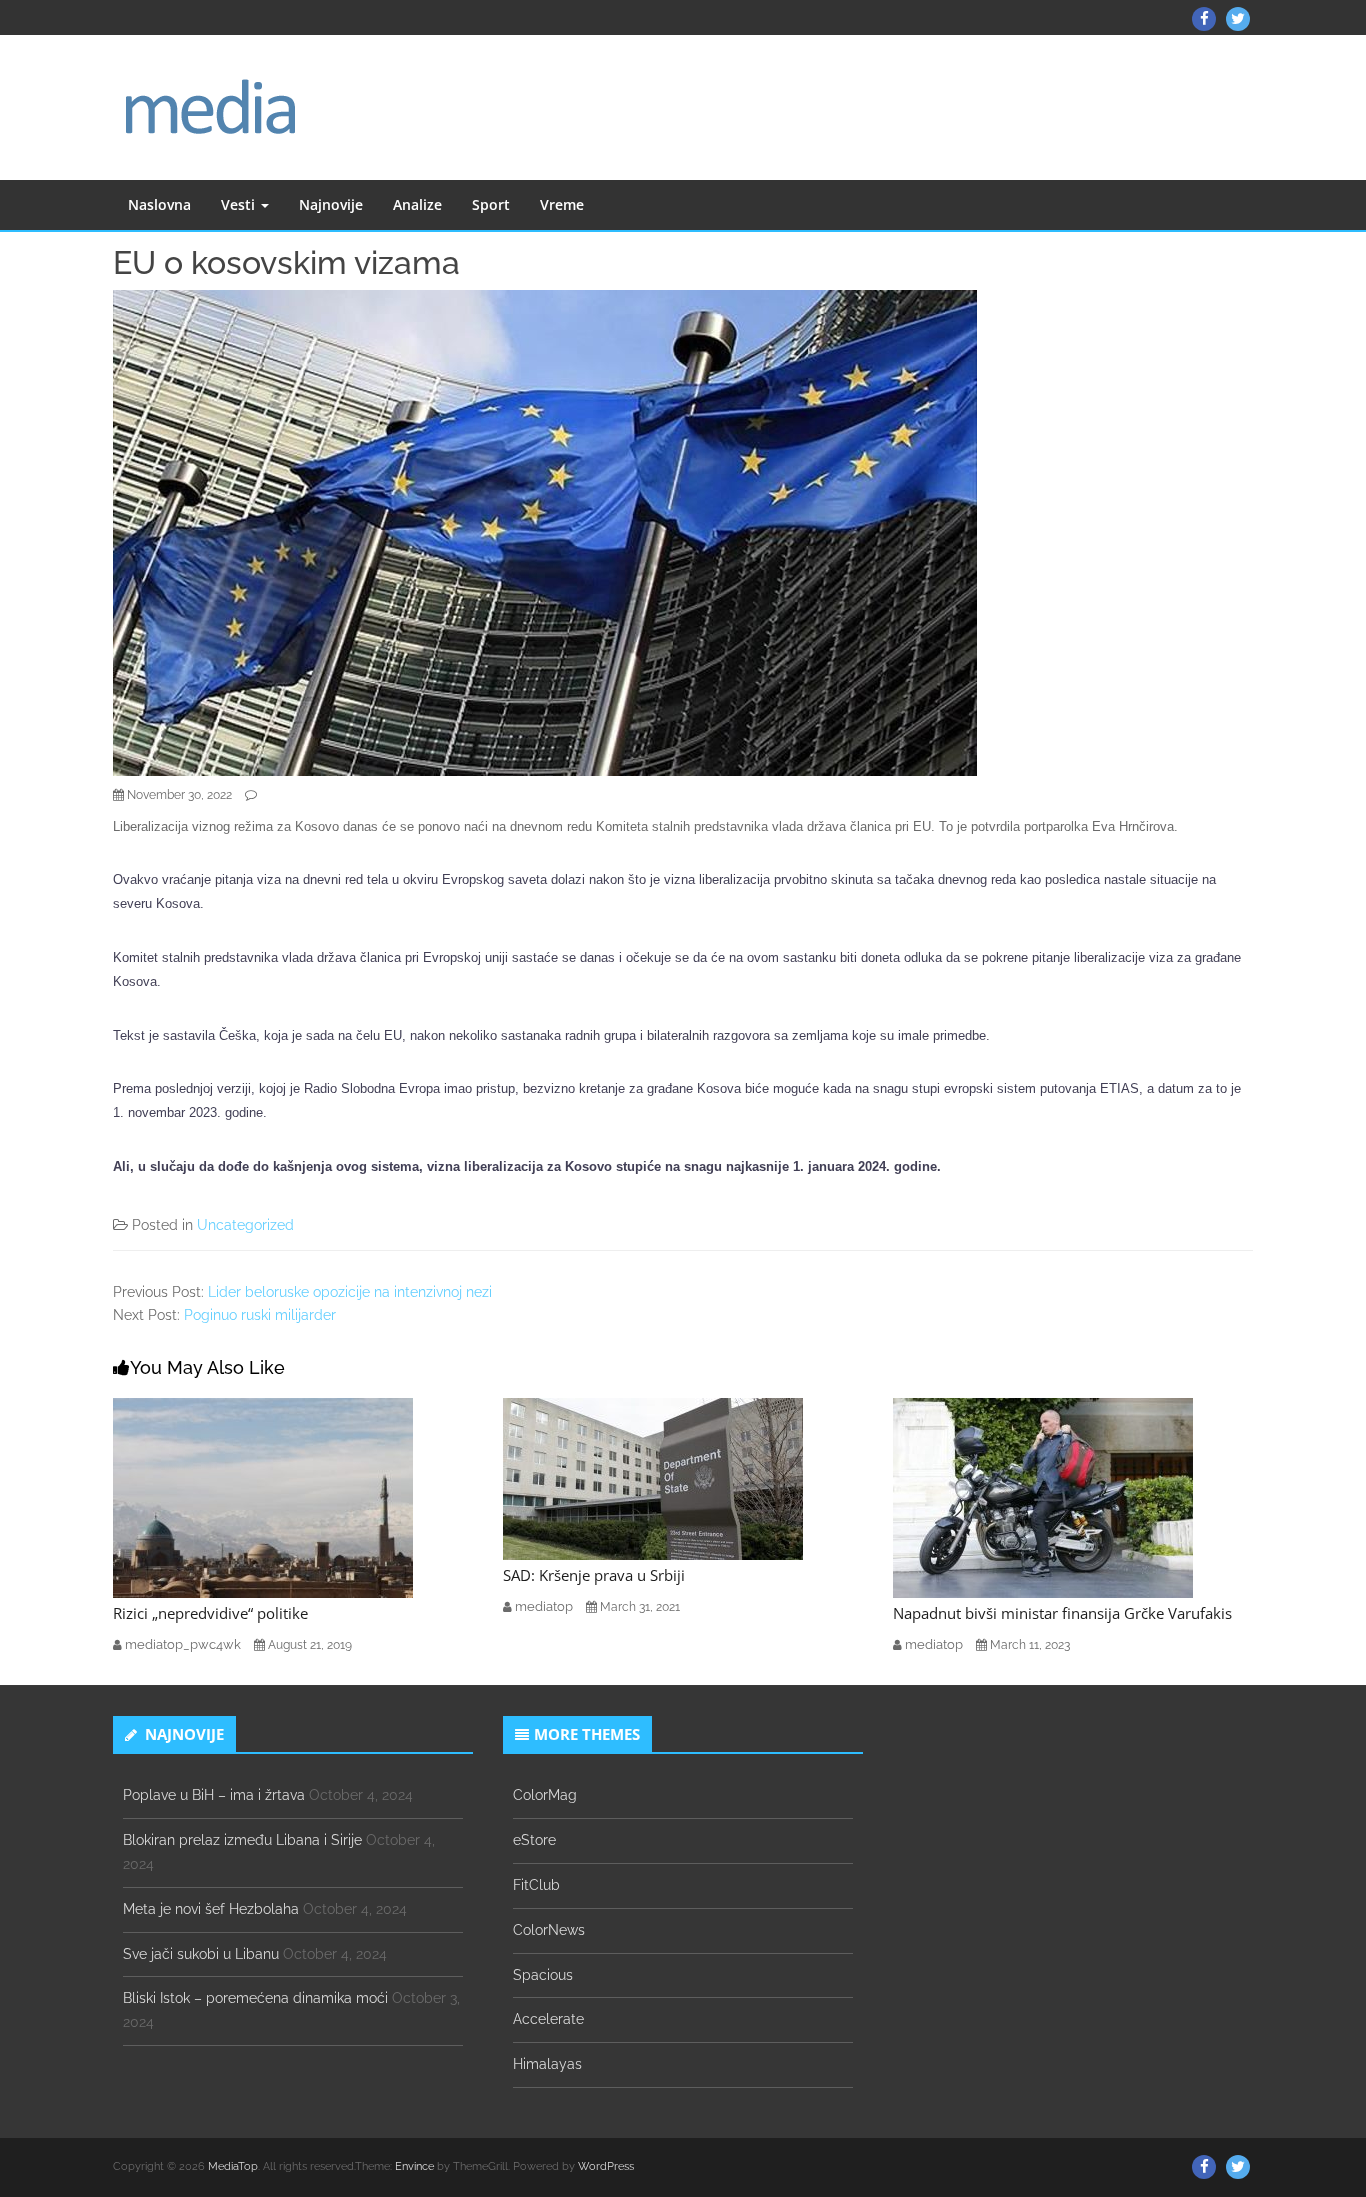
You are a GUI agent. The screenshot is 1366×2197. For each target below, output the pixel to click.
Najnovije (331, 204)
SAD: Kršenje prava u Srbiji (594, 1575)
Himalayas (547, 2064)
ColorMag (545, 1795)
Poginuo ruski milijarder (260, 1315)
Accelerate (548, 2019)
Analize (417, 204)
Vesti (240, 204)
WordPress (606, 2166)
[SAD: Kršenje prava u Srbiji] (653, 1478)
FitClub (536, 1885)
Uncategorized (245, 1225)
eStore (534, 1840)
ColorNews (549, 1930)
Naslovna (159, 204)
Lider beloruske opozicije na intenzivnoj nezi (350, 1292)
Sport (491, 204)
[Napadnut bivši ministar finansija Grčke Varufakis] (1043, 1497)
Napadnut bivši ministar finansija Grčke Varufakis (1062, 1613)
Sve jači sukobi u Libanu (201, 1954)
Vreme (562, 204)
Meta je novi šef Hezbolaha (211, 1909)
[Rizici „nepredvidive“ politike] (263, 1497)
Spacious (543, 1975)
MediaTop (233, 2166)
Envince (414, 2166)
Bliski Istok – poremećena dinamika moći (255, 1998)
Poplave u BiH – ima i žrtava (214, 1795)
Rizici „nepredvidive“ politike (210, 1613)
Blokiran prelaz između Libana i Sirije (242, 1840)
